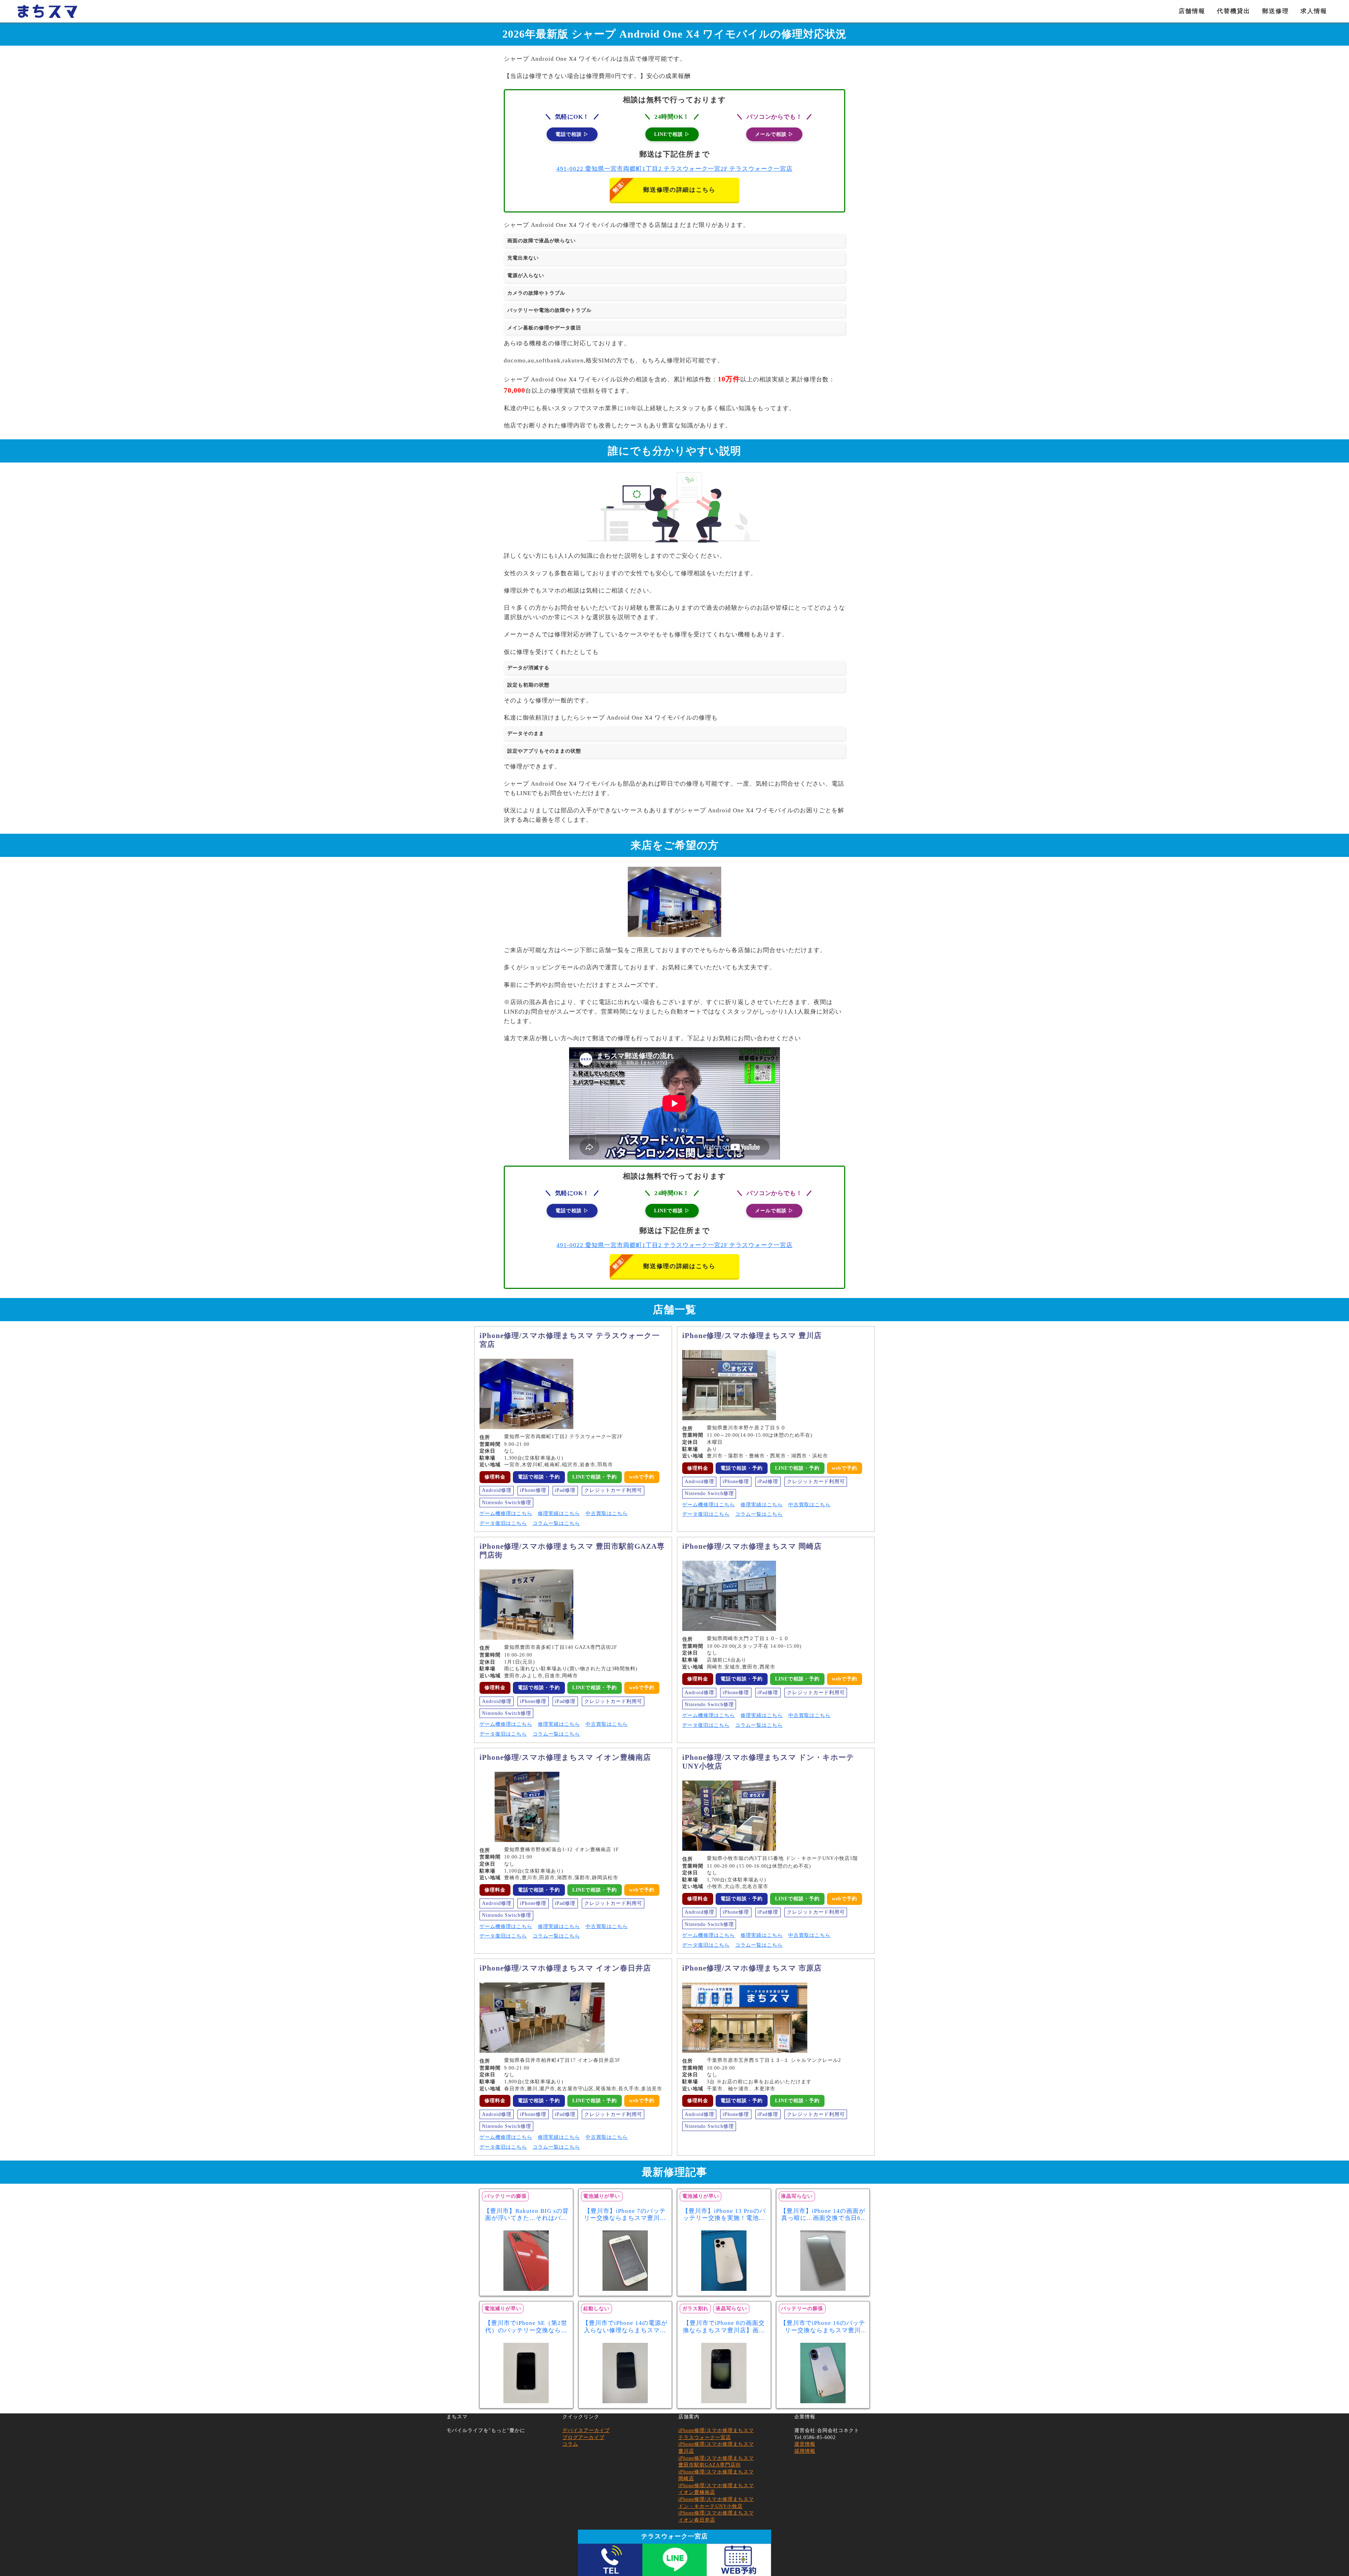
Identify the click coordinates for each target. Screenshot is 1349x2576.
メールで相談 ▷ (774, 134)
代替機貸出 (1234, 11)
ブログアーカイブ (584, 2437)
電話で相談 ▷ (572, 134)
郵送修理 (1276, 11)
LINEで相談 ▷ (672, 134)
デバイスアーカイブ (586, 2430)
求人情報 (1314, 11)
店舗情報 (1192, 11)
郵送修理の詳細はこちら (679, 190)
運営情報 (805, 2444)
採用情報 (805, 2451)
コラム (570, 2444)
